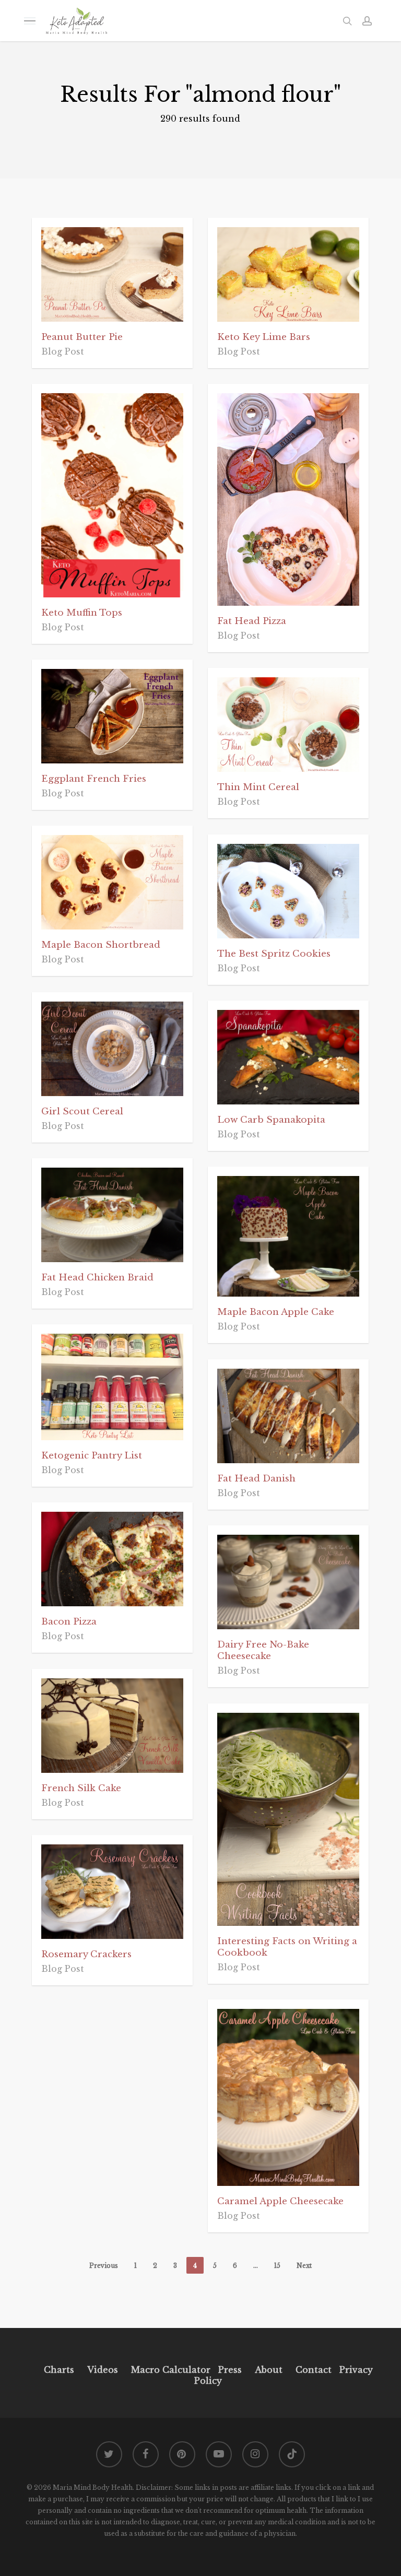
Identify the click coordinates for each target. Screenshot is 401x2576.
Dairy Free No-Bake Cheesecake (263, 1650)
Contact (314, 2370)
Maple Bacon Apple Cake (276, 1312)
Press (230, 2370)
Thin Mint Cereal (258, 787)
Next (304, 2266)
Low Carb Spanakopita (271, 1120)
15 (277, 2266)
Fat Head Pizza (252, 621)
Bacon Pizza (69, 1622)
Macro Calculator (171, 2370)
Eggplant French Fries (94, 779)
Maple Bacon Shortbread (101, 945)
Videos (103, 2370)
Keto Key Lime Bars (264, 337)
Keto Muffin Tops (82, 613)
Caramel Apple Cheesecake (280, 2201)
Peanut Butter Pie (82, 337)
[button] (30, 21)
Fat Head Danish (256, 1479)
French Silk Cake (81, 1788)
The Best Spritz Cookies (274, 954)
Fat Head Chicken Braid (97, 1278)
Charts (59, 2370)
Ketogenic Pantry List (92, 1456)
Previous (104, 2266)
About (269, 2370)
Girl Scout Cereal (82, 1111)
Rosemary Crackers (86, 1954)
